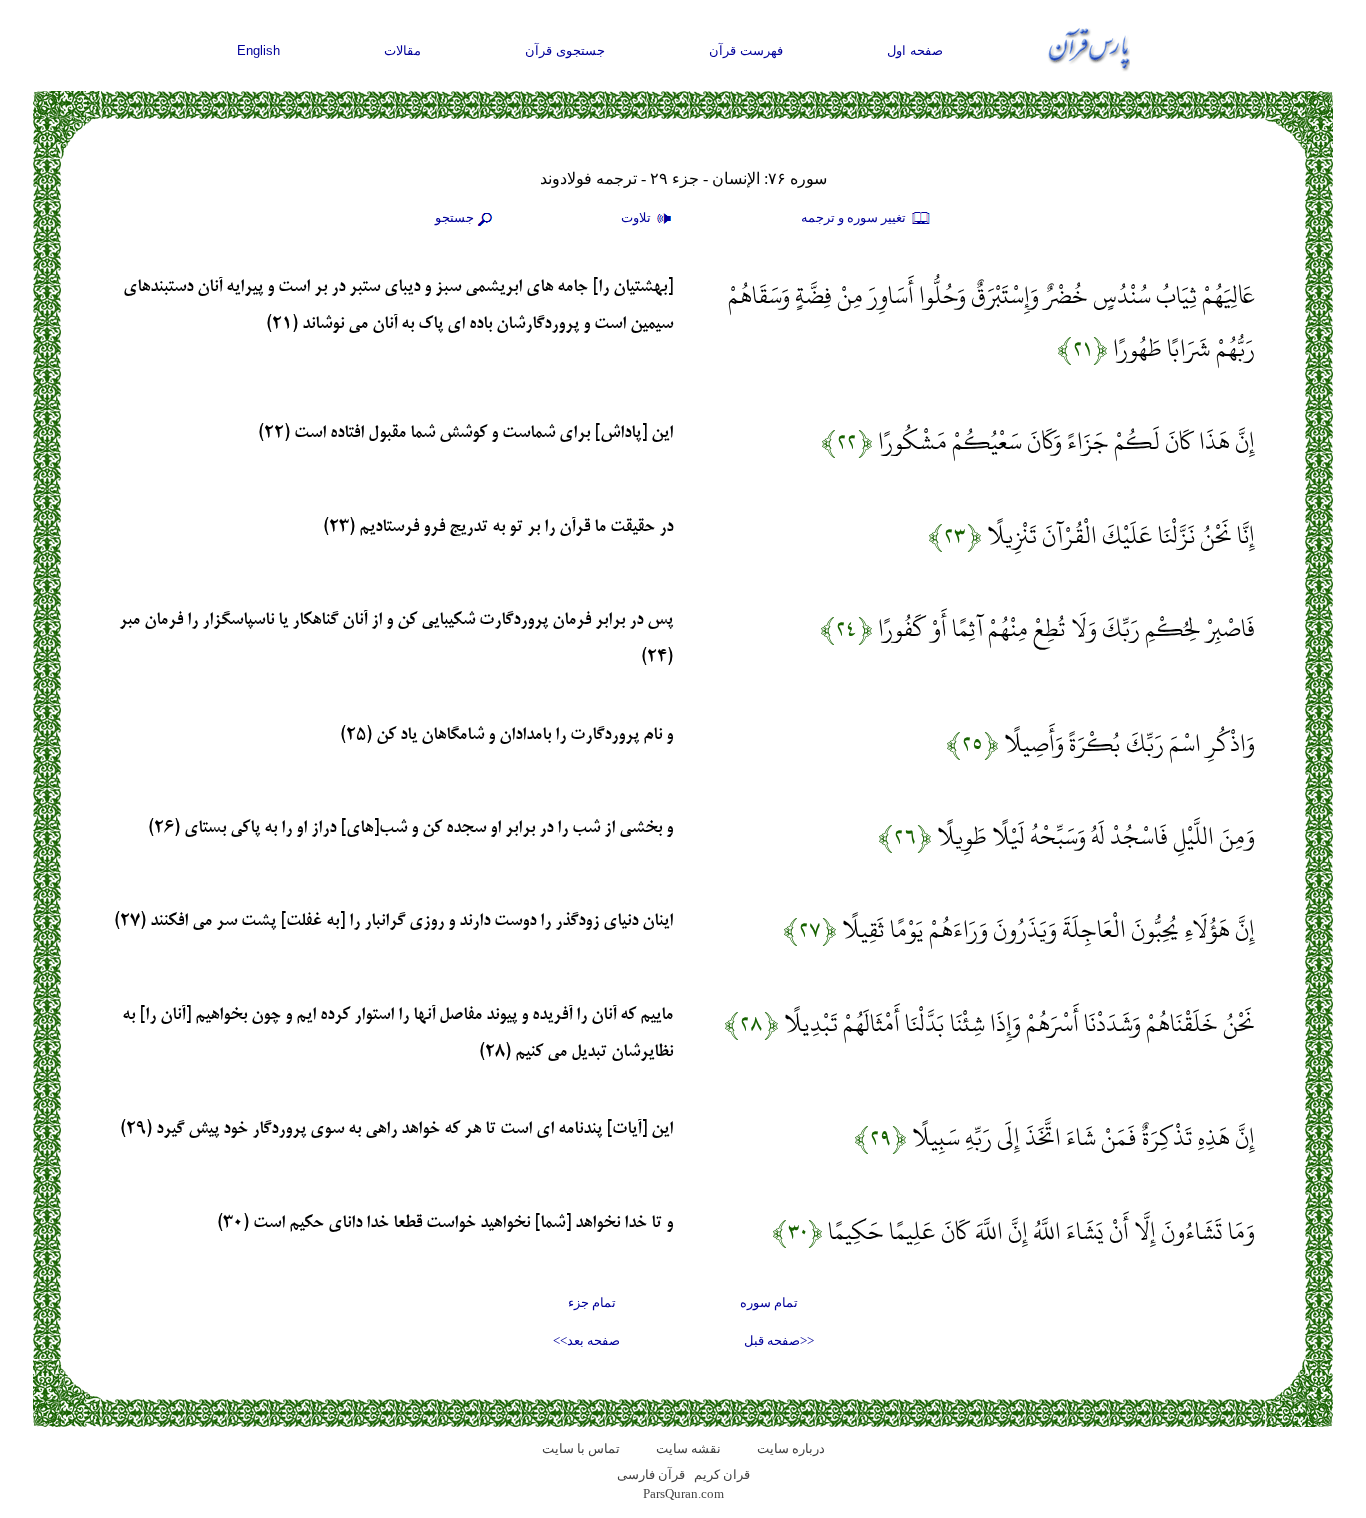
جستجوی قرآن (565, 50)
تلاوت (637, 217)
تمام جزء (592, 1302)
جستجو (454, 217)
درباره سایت (791, 1448)
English (258, 50)
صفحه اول (915, 50)
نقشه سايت (688, 1448)
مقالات (402, 50)
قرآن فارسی (651, 1474)
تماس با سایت (581, 1448)
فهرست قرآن (746, 50)
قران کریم (722, 1474)
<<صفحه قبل (779, 1340)
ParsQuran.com (683, 1493)
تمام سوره (769, 1302)
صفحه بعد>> (586, 1340)
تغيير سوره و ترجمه (855, 217)
